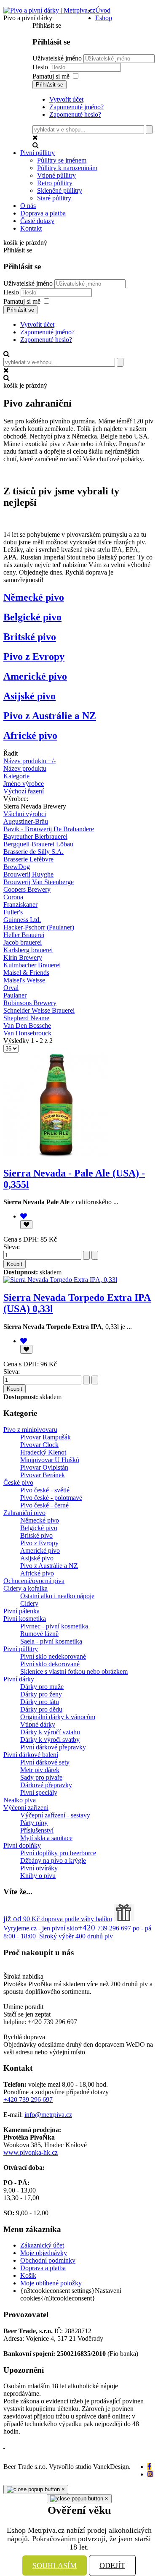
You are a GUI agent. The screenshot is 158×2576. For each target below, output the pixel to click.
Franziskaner (20, 905)
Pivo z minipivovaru (30, 1430)
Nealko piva (20, 1800)
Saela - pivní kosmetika (51, 1641)
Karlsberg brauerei (28, 950)
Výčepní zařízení (26, 1808)
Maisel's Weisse (24, 980)
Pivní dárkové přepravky (53, 1747)
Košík (28, 2275)
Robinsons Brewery (30, 1003)
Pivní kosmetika (25, 1619)
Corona (13, 897)
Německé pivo (34, 597)
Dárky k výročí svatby (50, 1740)
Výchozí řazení (24, 791)
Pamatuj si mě (51, 76)
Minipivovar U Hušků (50, 1460)
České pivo (18, 1482)
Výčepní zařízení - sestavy (55, 1815)
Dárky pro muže (42, 1687)
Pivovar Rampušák (46, 1437)
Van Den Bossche (27, 1025)
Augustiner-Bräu (26, 821)
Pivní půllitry (21, 1649)
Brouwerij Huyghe (28, 874)
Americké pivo (35, 676)
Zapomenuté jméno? (76, 107)
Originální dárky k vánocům (58, 1717)
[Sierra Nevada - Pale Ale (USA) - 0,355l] (56, 1155)
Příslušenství (37, 1830)
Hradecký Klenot (43, 1452)
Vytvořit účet (66, 99)
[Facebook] (149, 2467)
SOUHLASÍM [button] (55, 2565)
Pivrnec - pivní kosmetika (54, 1626)
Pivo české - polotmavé (51, 1498)
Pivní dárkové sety (45, 1762)
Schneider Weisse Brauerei (39, 1010)
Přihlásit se (50, 85)
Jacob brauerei (23, 942)
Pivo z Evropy (34, 656)
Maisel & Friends (26, 973)
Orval (11, 988)
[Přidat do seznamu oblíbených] (26, 1225)
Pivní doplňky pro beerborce (58, 1853)
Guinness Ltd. (22, 920)
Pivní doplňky (22, 1845)
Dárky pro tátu (40, 1702)
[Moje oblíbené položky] (24, 1216)
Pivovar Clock (39, 1445)
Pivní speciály (39, 1792)
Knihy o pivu (38, 1876)
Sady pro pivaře (41, 1777)
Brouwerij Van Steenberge (39, 882)
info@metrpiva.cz (48, 2115)
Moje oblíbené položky (51, 2283)
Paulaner (15, 995)
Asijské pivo (29, 696)
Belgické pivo (32, 617)
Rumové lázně (39, 1634)
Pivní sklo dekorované (50, 1664)
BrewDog (17, 867)
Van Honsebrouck (27, 1033)
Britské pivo (30, 637)
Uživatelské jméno (57, 58)
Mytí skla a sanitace (46, 1838)
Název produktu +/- (29, 761)
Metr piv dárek (40, 1770)
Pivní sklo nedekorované (53, 1656)
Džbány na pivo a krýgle (53, 1860)
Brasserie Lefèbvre (28, 859)
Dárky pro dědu (41, 1709)
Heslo (41, 67)
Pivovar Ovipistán (44, 1467)
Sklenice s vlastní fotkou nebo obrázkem (74, 1671)
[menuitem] (103, 10)
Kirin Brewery (23, 957)
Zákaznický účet (42, 2245)
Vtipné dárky (38, 1724)
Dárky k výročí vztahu (50, 1732)
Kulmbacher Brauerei (32, 965)
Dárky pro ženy (41, 1694)
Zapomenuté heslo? (75, 114)
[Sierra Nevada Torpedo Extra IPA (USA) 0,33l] (60, 1280)
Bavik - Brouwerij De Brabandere (49, 829)
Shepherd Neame (26, 1018)
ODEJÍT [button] (112, 2565)
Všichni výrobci (25, 814)
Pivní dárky (19, 1679)
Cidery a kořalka (25, 1588)
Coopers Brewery (27, 889)
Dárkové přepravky (46, 1785)
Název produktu (25, 768)
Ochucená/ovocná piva (34, 1581)
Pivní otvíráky (39, 1868)
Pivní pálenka (21, 1611)
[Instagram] (150, 2474)
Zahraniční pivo (24, 1513)
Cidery (29, 1603)
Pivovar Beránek (43, 1475)
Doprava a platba (43, 2268)
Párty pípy (34, 1823)
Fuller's (13, 912)
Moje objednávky (44, 2253)
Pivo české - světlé (45, 1490)
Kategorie (16, 776)
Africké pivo (30, 735)
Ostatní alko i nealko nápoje (57, 1596)
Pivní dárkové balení (31, 1755)
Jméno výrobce (24, 784)
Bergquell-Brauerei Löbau (38, 844)
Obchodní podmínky (48, 2260)
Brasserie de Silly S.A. (33, 852)
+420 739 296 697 (28, 2099)
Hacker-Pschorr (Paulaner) (39, 927)
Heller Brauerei (24, 935)
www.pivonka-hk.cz (31, 2152)
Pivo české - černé (44, 1505)
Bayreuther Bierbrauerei (35, 836)
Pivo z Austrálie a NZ (50, 716)
